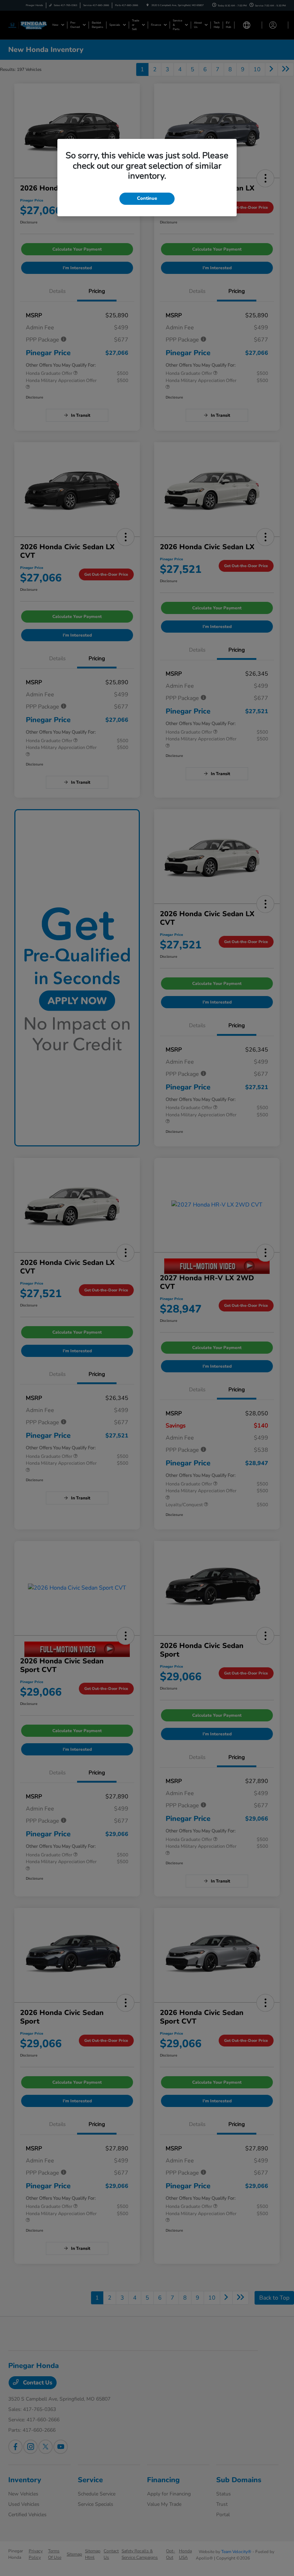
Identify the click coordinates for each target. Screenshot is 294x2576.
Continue (147, 198)
